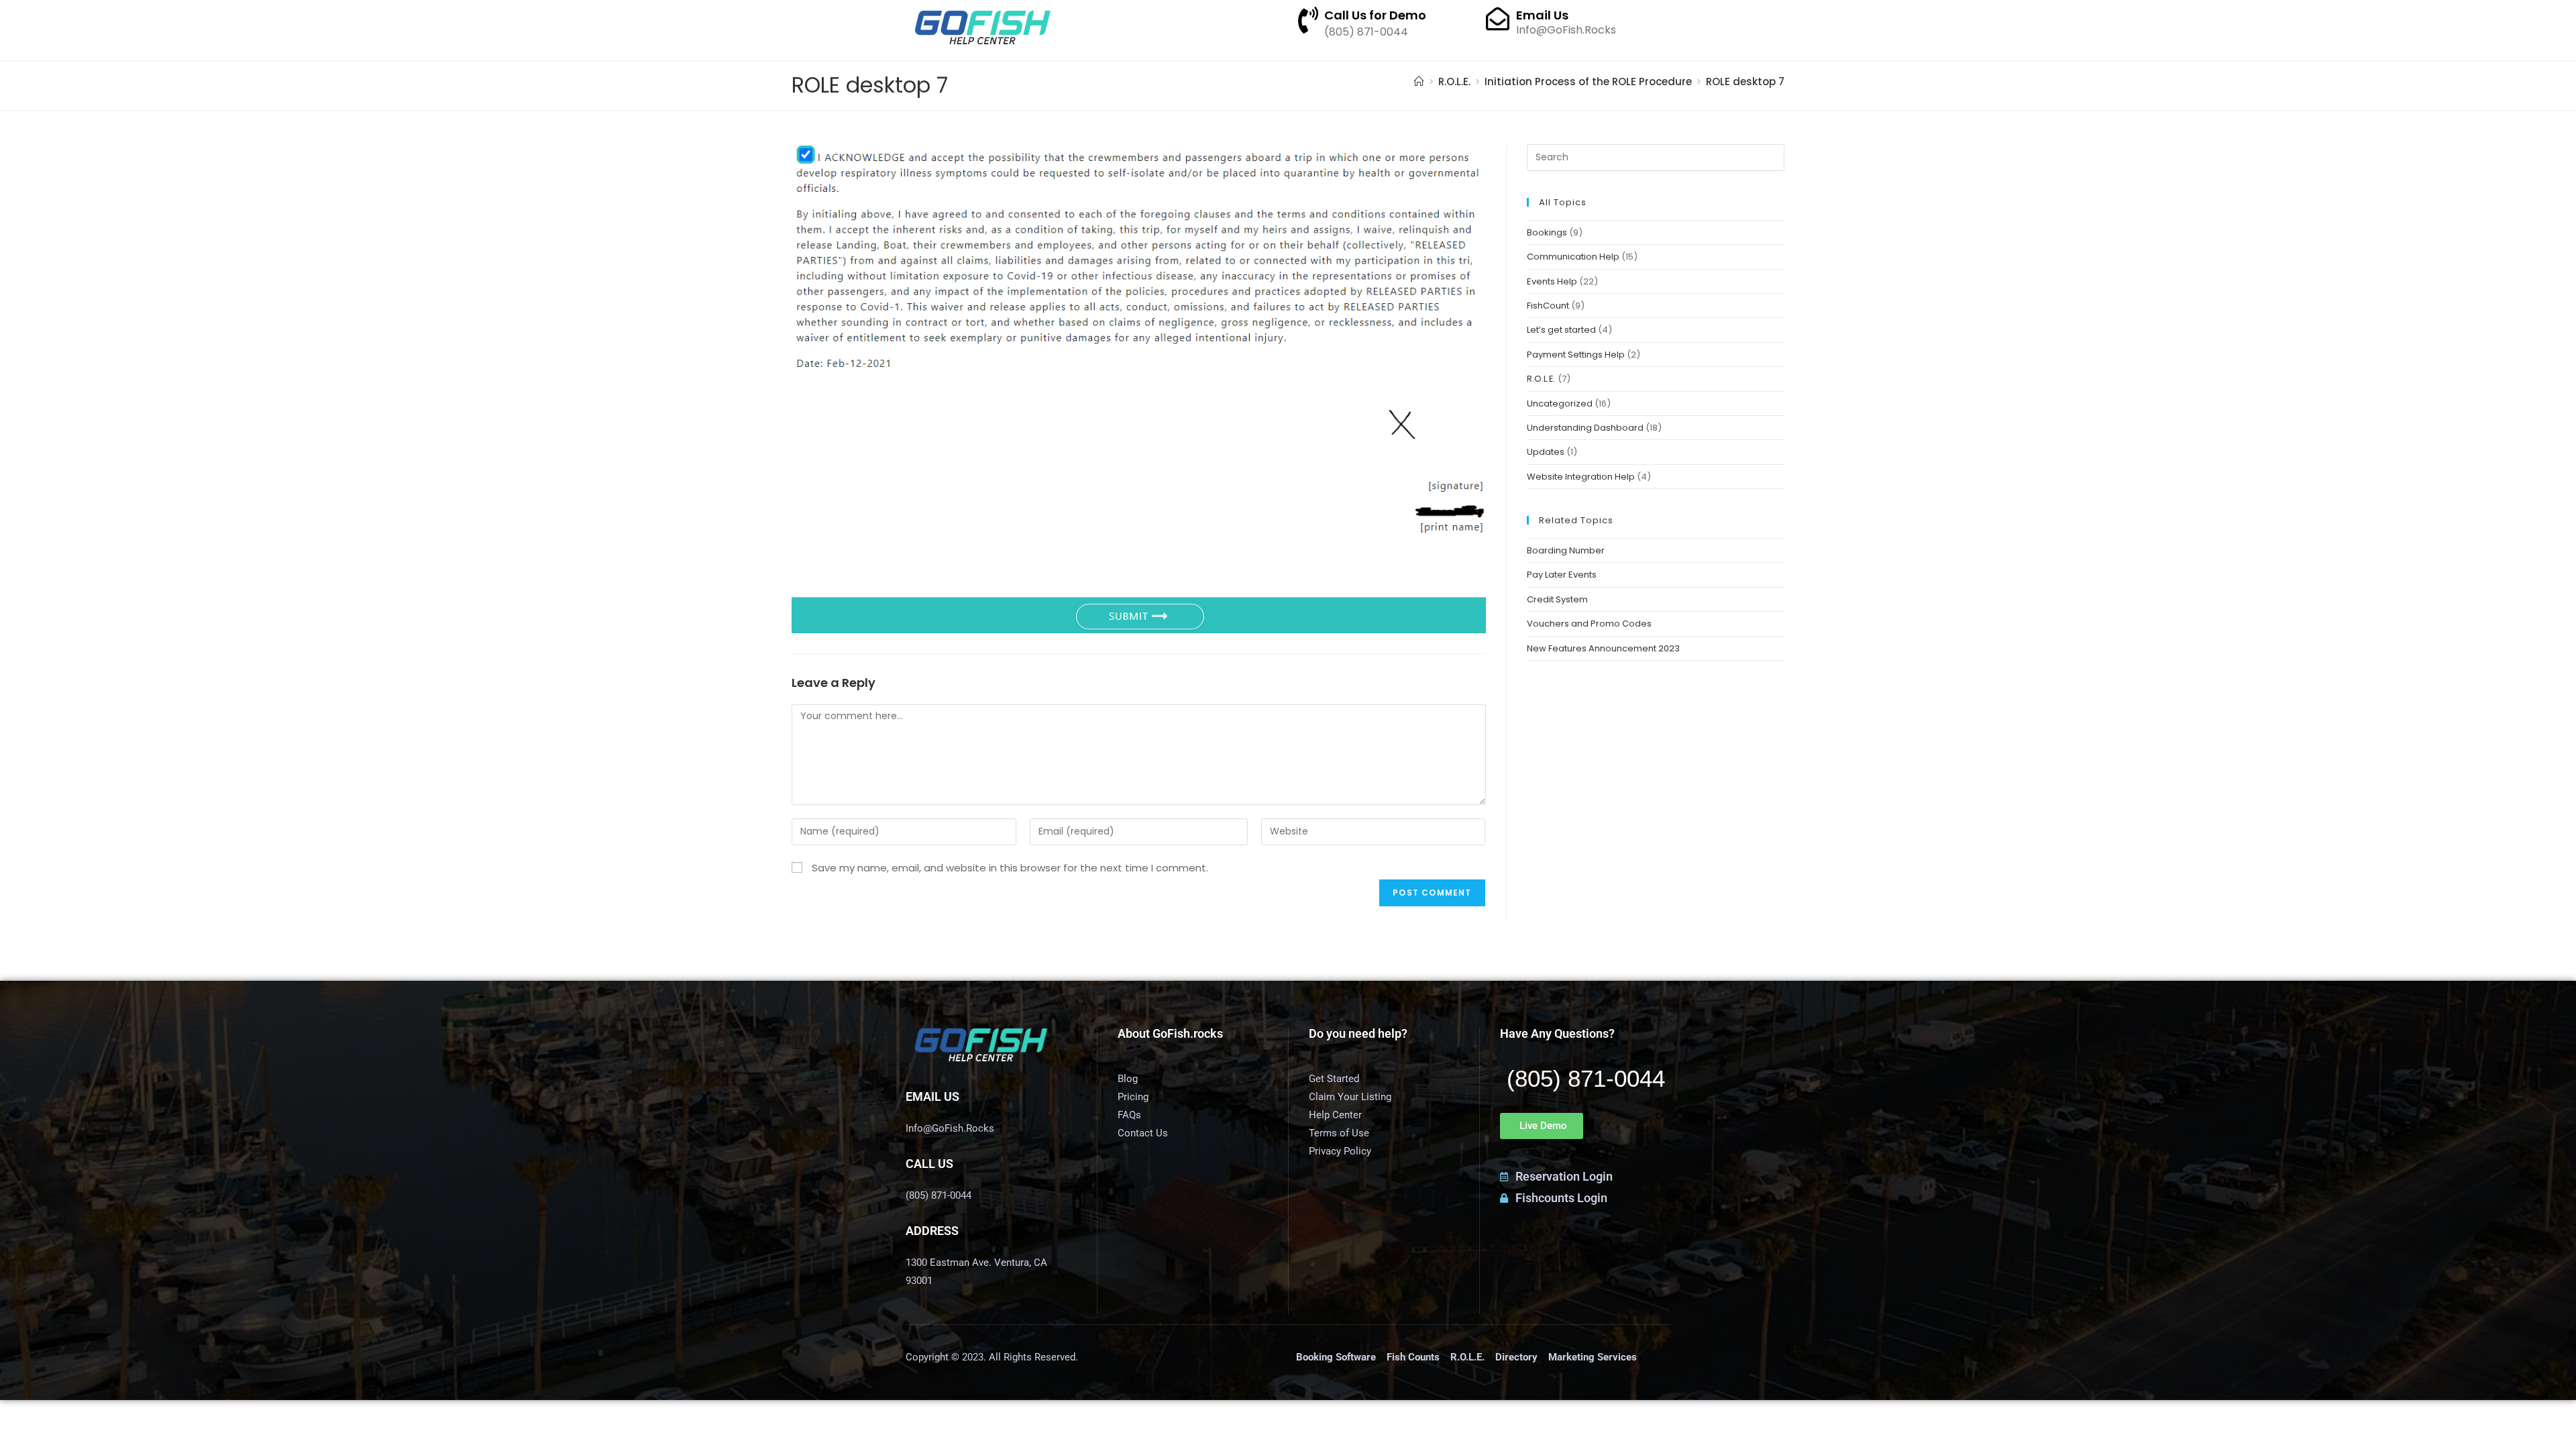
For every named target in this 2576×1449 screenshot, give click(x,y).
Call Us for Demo (1375, 15)
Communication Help (1573, 257)
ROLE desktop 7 (1745, 82)
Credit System (1557, 599)
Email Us (1542, 15)
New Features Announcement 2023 (1603, 648)
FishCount (1548, 306)
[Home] (1419, 82)
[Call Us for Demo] (1308, 20)
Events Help (1552, 281)
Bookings (1547, 232)
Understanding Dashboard (1585, 428)
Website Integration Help (1581, 477)
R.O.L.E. (1541, 379)
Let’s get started (1561, 330)
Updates (1546, 452)
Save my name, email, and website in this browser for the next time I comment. (1010, 868)
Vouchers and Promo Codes (1589, 624)
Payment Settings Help (1576, 355)
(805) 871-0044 (1586, 1078)
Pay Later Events (1562, 575)
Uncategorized (1560, 404)
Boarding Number (1566, 550)
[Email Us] (1498, 18)
